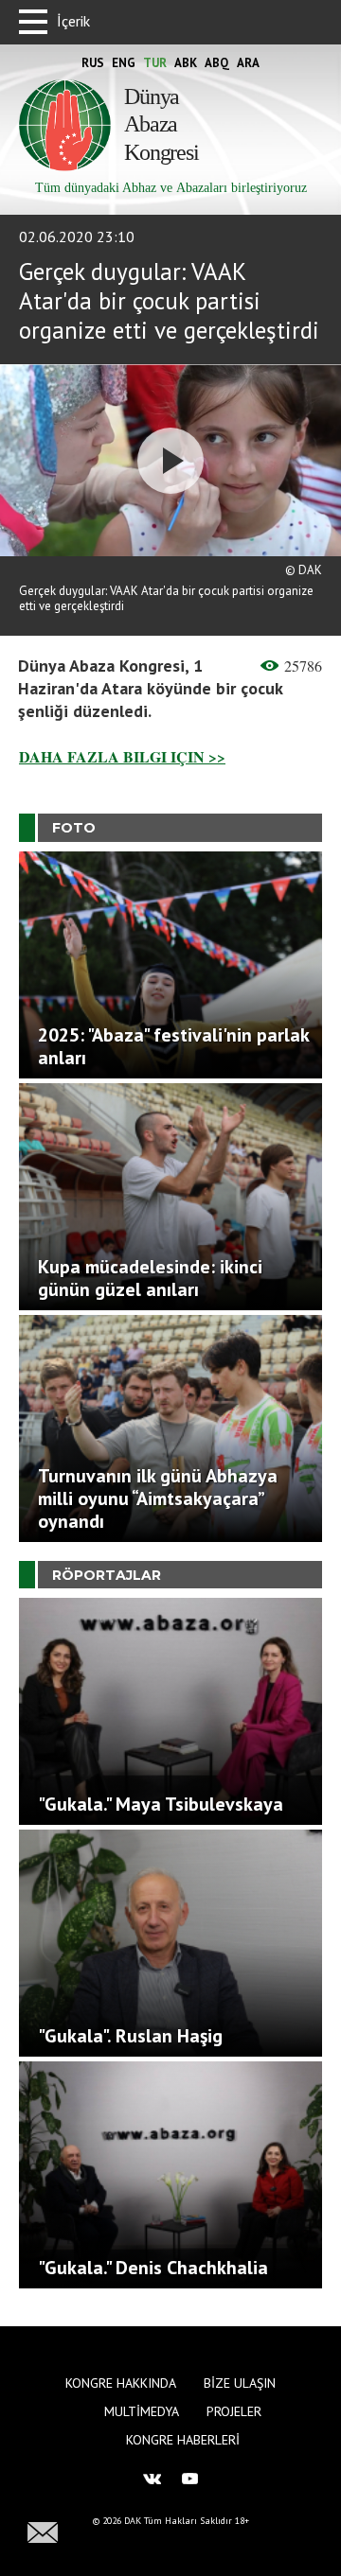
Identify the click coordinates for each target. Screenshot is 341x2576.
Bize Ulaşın (240, 2383)
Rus (93, 63)
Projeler (234, 2411)
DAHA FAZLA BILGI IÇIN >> (122, 756)
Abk (186, 63)
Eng (124, 63)
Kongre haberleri (183, 2440)
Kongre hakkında (121, 2383)
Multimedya (142, 2411)
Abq (217, 63)
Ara (248, 63)
